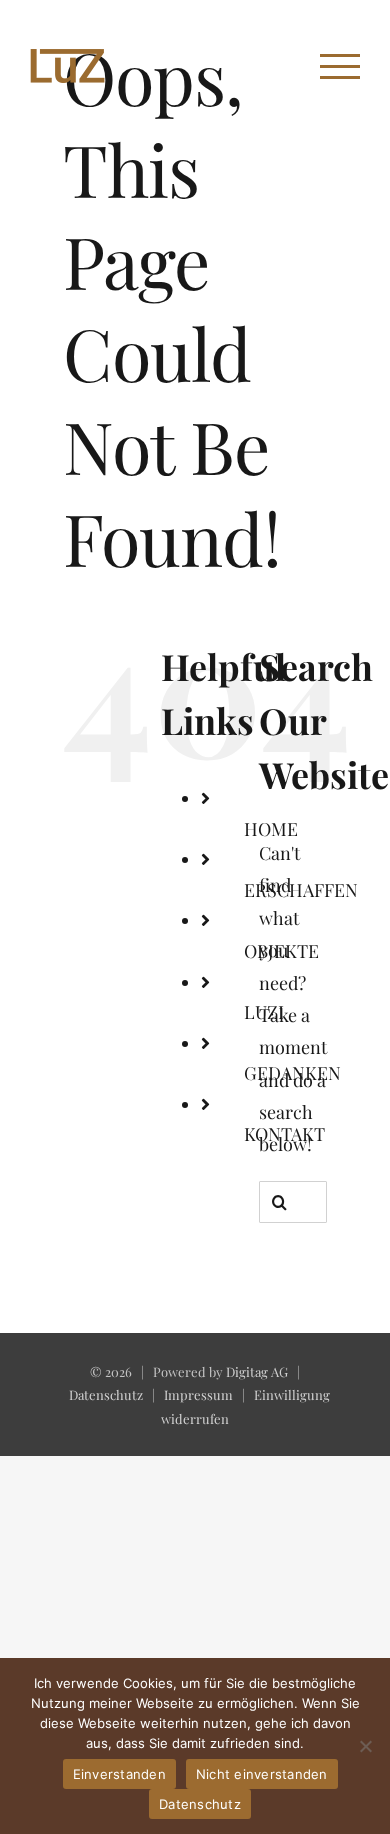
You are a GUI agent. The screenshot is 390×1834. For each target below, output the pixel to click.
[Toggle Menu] (340, 66)
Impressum (198, 1394)
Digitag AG (257, 1371)
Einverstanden (119, 1774)
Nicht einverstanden (262, 1774)
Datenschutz (106, 1394)
